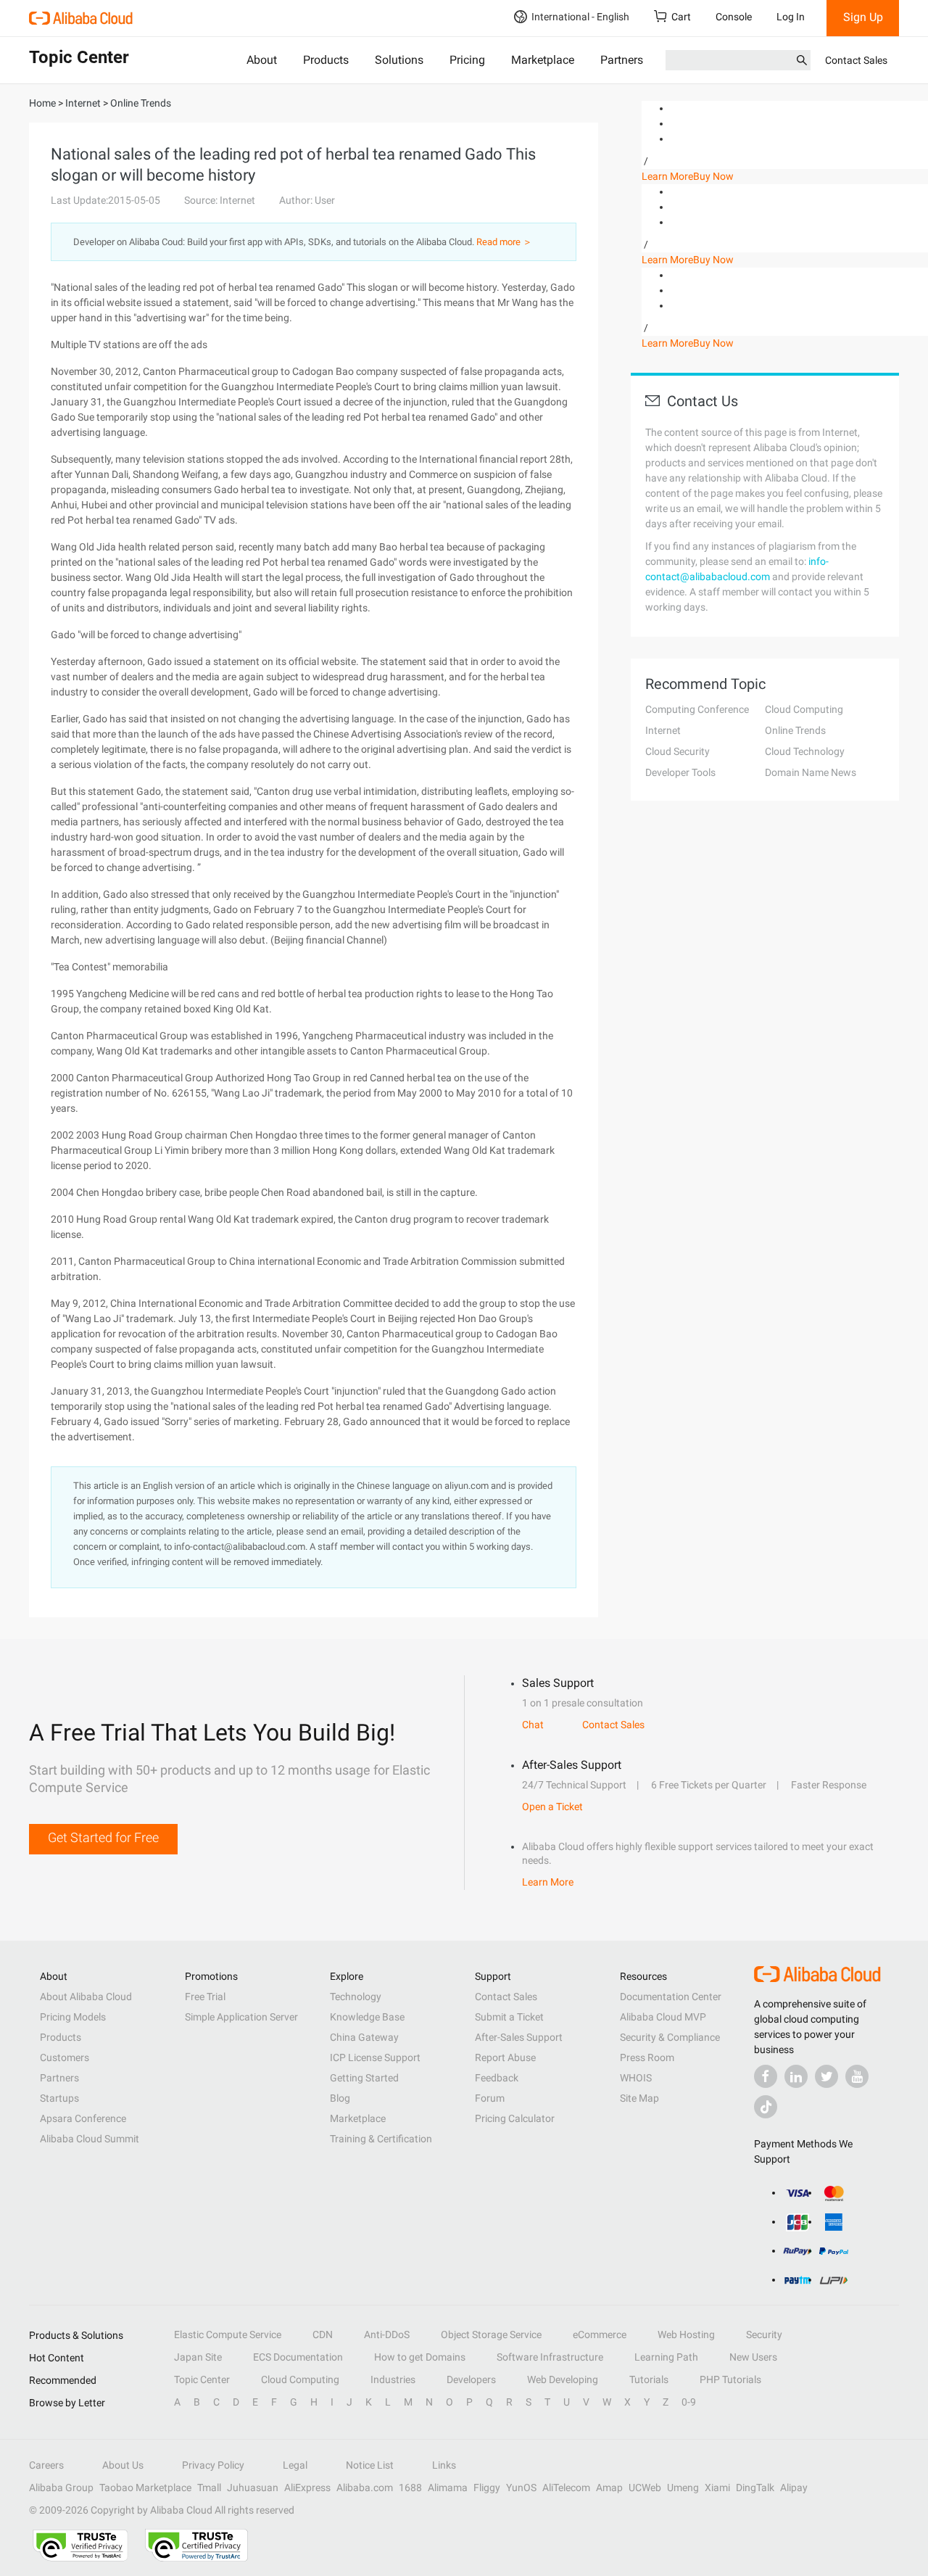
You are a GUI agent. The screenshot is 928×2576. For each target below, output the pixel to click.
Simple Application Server (241, 2017)
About (262, 60)
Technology (356, 1997)
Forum (490, 2098)
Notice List (370, 2465)
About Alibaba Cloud (86, 1997)
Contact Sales (856, 60)
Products (326, 60)
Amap (609, 2488)
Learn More (667, 176)
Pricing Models (73, 2017)
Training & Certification (381, 2139)
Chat (533, 1725)
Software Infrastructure (550, 2357)
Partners (622, 60)
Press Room (647, 2057)
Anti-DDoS (387, 2334)
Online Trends (795, 730)
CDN (323, 2334)
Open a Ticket (552, 1807)
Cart (681, 17)
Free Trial (205, 1997)
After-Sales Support (519, 2037)
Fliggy (487, 2488)
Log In (791, 17)
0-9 (689, 2402)
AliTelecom (566, 2488)
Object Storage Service (491, 2334)
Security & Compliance (670, 2037)
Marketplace (543, 60)
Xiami (717, 2488)
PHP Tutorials (730, 2379)
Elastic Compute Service (228, 2334)
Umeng (683, 2488)
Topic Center (202, 2379)
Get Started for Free (103, 1837)
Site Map (639, 2098)
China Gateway (364, 2037)
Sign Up (863, 17)
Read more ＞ (504, 242)
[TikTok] (766, 2107)
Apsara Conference (83, 2118)
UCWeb (645, 2488)
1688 (410, 2488)
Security (764, 2334)
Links (444, 2465)
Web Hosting (686, 2334)
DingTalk (755, 2488)
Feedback (497, 2078)
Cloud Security (678, 751)
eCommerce (600, 2334)
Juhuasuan (253, 2488)
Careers (46, 2465)
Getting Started (364, 2078)
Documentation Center (671, 1997)
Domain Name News (811, 772)
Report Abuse (505, 2057)
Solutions (399, 60)
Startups (59, 2098)
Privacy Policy (213, 2465)
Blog (340, 2098)
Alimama (448, 2488)
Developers (471, 2379)
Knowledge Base (367, 2017)
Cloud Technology (805, 751)
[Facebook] (766, 2076)
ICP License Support (375, 2057)
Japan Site (198, 2357)
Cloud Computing (804, 709)
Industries (393, 2379)
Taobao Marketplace (145, 2488)
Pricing (467, 60)
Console (734, 17)
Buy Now (713, 176)
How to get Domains (420, 2357)
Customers (65, 2057)
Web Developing (563, 2379)
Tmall (209, 2488)
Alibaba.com (365, 2488)
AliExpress (307, 2488)
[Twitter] (826, 2076)
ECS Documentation (298, 2357)
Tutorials (649, 2379)
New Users (753, 2357)
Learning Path (666, 2357)
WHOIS (636, 2078)
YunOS (521, 2488)
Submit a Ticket (509, 2017)
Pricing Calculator (515, 2118)
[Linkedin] (796, 2076)
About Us (123, 2465)
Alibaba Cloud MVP (663, 2017)
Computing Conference (697, 709)
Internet (663, 730)
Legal (295, 2465)
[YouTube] (857, 2076)
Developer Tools (680, 772)
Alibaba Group (61, 2488)
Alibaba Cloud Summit (90, 2139)
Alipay (794, 2488)
